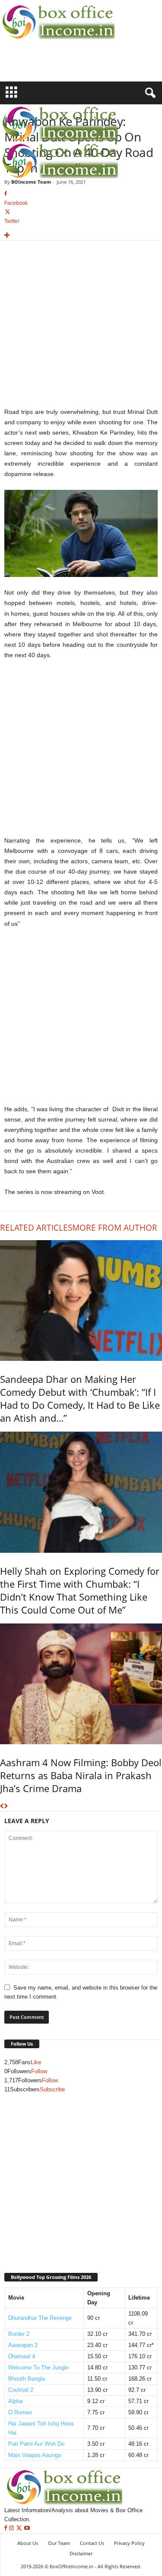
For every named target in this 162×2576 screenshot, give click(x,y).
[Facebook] (7, 2528)
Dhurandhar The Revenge (40, 2318)
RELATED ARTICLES (36, 1228)
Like (36, 2062)
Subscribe (52, 2089)
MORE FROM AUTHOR (115, 1228)
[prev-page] (2, 1807)
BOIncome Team (31, 182)
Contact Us (92, 2543)
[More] (81, 236)
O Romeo (20, 2412)
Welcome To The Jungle (38, 2368)
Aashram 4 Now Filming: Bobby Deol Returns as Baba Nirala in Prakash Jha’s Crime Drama (81, 1775)
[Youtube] (27, 2528)
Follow (39, 2071)
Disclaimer (81, 2553)
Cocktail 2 (21, 2390)
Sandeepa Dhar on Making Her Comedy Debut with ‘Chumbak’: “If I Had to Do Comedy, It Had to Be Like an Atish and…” (80, 1398)
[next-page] (6, 1807)
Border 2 (19, 2334)
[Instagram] (12, 2528)
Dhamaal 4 (22, 2356)
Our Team (59, 2543)
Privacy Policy (129, 2543)
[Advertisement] (51, 66)
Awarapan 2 (23, 2345)
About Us (28, 2543)
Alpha (15, 2401)
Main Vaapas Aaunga (35, 2455)
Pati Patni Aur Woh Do (36, 2444)
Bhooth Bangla (27, 2379)
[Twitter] (20, 2528)
